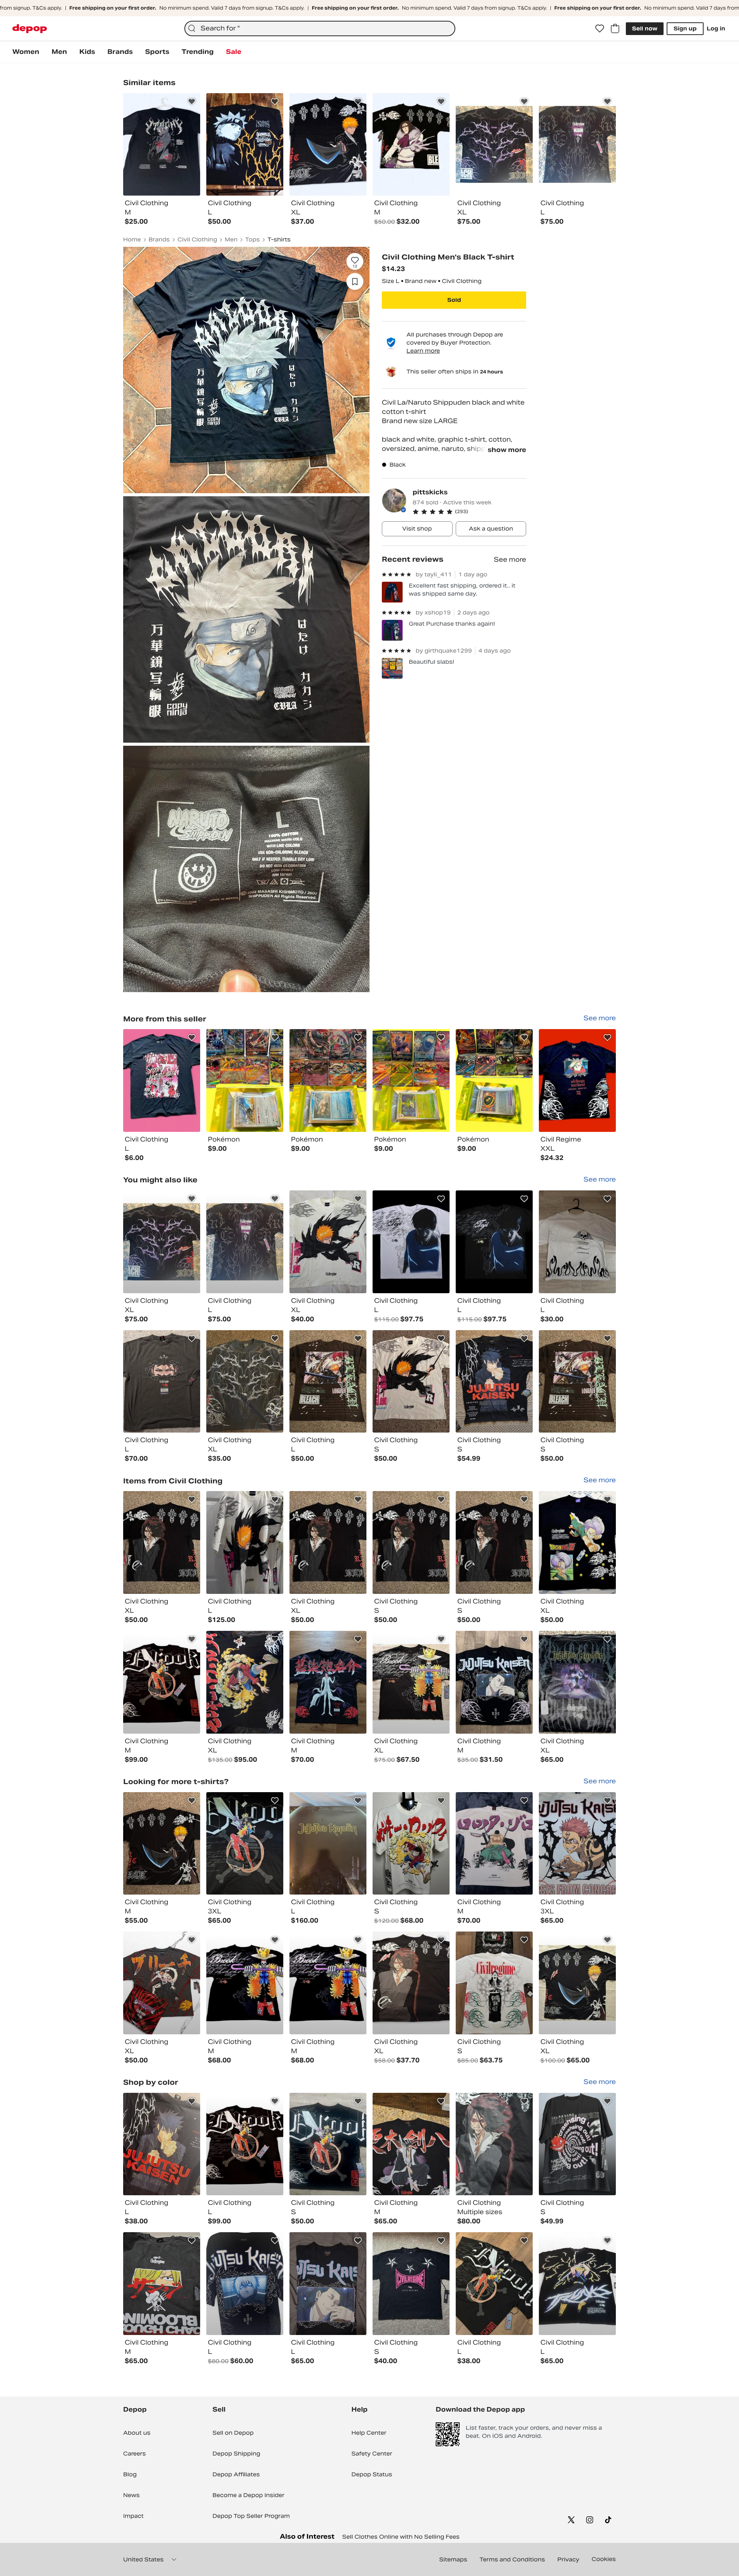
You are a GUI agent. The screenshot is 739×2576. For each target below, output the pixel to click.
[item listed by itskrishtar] (577, 1382)
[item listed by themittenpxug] (245, 1382)
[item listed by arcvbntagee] (328, 1682)
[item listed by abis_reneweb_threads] (577, 1983)
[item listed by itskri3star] (328, 1382)
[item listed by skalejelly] (328, 1242)
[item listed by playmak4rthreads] (577, 2284)
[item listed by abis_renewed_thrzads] (411, 1682)
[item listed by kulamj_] (245, 2284)
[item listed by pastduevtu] (494, 1682)
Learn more (423, 351)
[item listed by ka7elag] (245, 1542)
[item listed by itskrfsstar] (162, 1844)
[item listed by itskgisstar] (411, 1542)
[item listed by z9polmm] (245, 1844)
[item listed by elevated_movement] (245, 2144)
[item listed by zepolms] (577, 1844)
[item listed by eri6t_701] (577, 2144)
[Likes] (600, 28)
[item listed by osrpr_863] (162, 2284)
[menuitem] (26, 52)
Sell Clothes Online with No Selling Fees (401, 2537)
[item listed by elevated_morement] (162, 1682)
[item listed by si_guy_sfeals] (494, 1983)
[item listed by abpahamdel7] (328, 1844)
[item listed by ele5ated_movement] (245, 1983)
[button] (469, 512)
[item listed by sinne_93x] (494, 2144)
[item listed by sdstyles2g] (328, 2144)
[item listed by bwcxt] (577, 1242)
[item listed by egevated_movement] (328, 1983)
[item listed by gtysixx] (577, 1542)
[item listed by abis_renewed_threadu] (411, 1844)
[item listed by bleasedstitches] (162, 1983)
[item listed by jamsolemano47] (245, 1242)
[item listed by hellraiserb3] (411, 1983)
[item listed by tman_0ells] (494, 1242)
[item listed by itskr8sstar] (328, 1542)
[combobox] (320, 28)
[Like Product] (192, 102)
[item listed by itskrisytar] (411, 1382)
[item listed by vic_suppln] (162, 1382)
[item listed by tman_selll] (411, 1242)
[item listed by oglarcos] (245, 1682)
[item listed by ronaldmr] (411, 2144)
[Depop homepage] (30, 29)
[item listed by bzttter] (577, 1682)
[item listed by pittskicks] (162, 1080)
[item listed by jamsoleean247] (162, 1242)
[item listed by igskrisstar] (162, 1542)
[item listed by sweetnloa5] (328, 2284)
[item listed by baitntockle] (494, 2284)
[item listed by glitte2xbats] (411, 2284)
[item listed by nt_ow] (494, 1844)
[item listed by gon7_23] (494, 1382)
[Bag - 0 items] (615, 28)
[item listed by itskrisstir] (494, 1542)
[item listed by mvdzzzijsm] (162, 2144)
